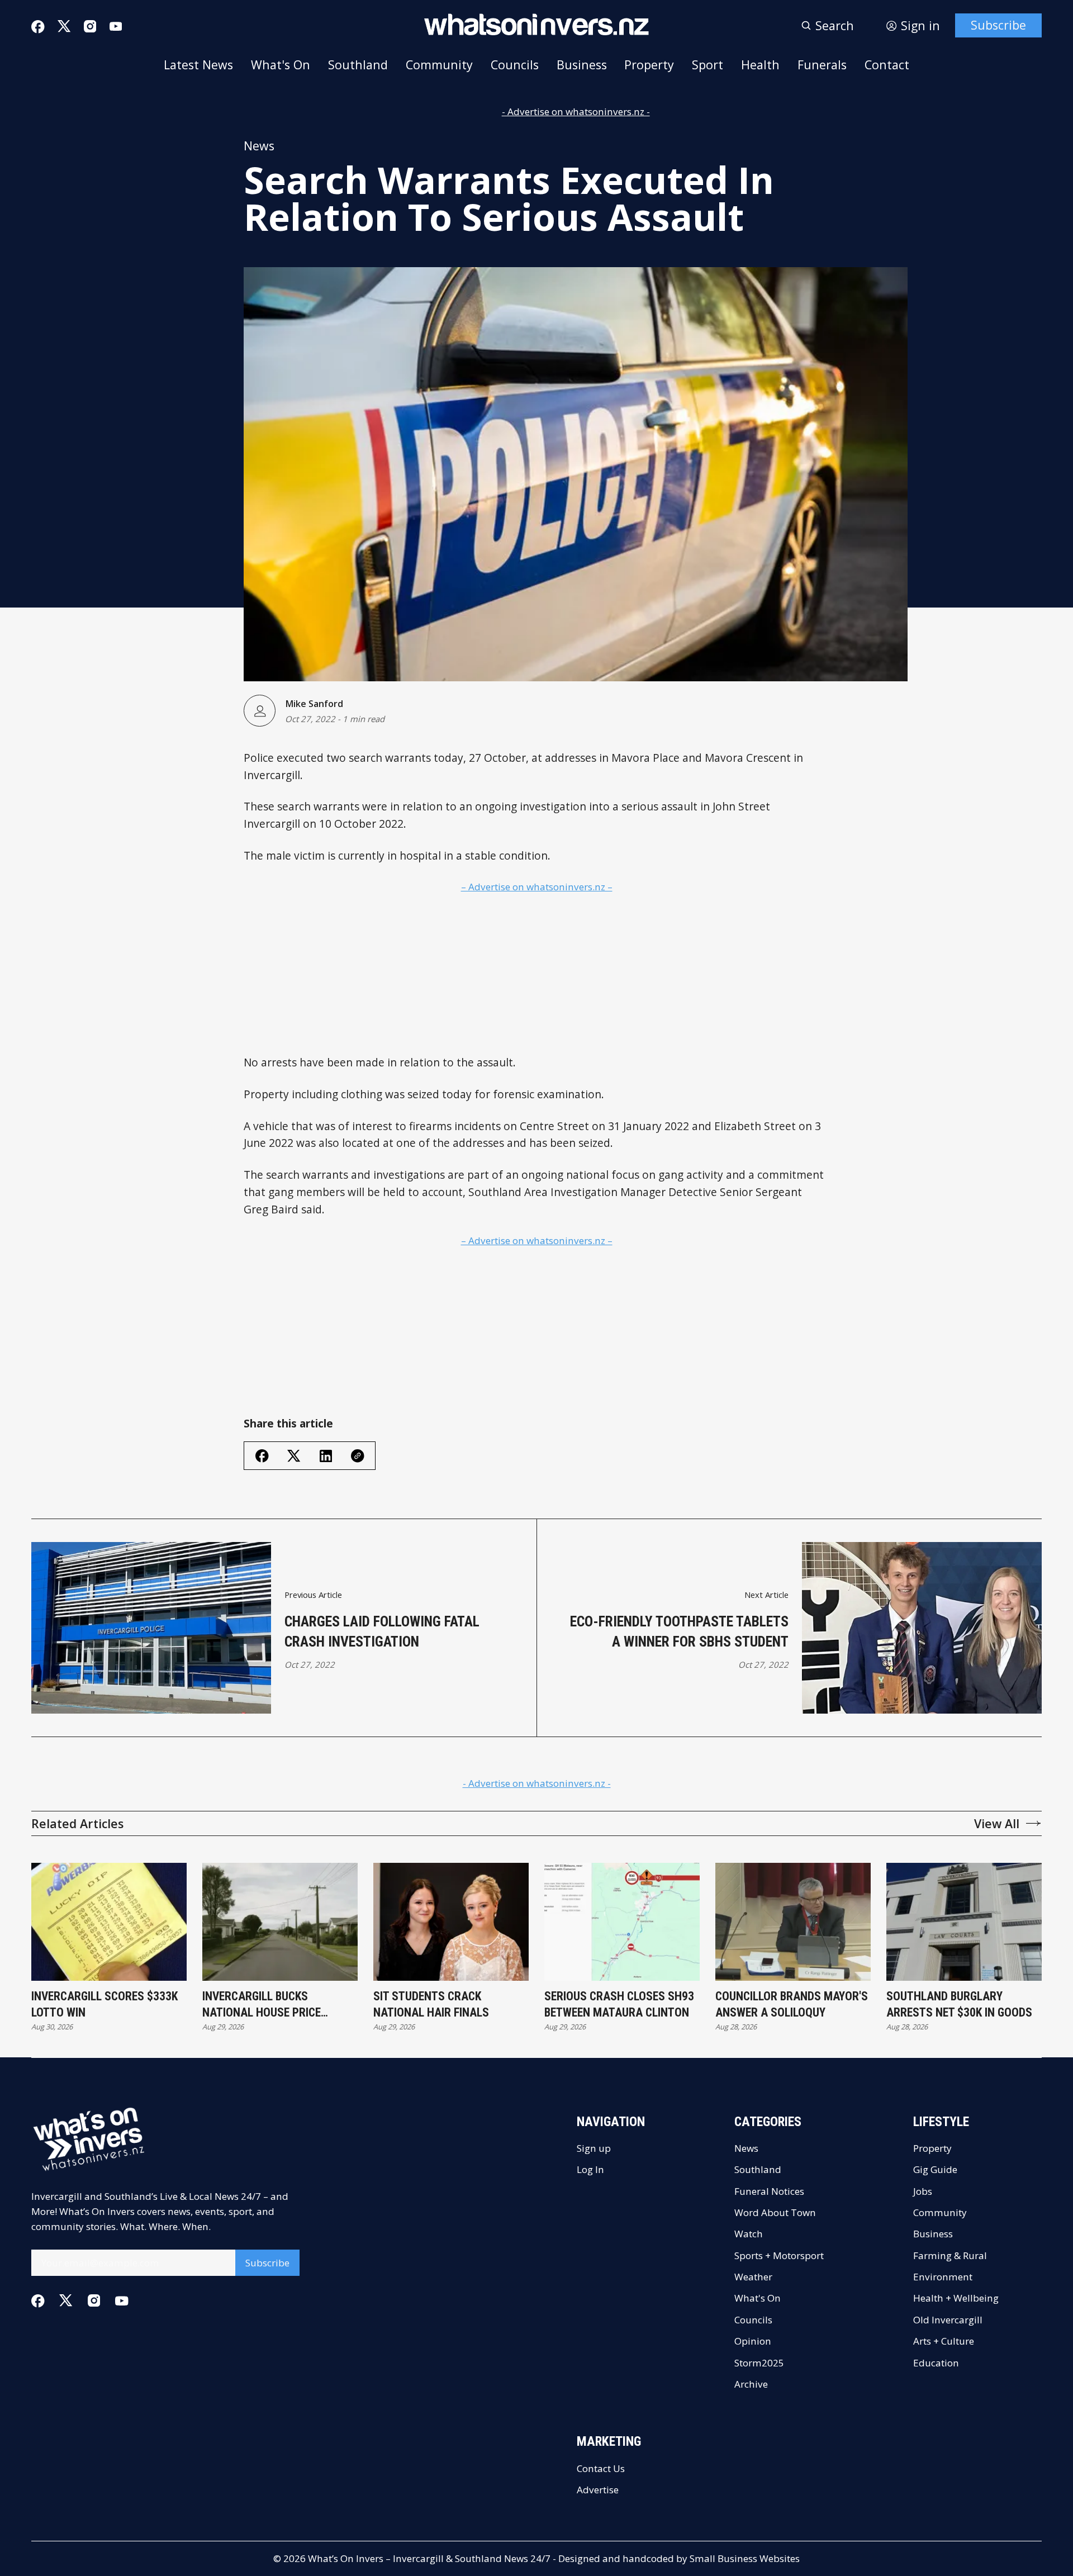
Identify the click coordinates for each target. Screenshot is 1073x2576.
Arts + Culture (944, 2341)
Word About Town (775, 2212)
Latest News (198, 65)
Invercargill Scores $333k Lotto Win (105, 2005)
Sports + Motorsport (779, 2255)
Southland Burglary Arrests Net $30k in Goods (959, 2005)
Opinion (753, 2341)
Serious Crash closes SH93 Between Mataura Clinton (619, 2005)
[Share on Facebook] (262, 1456)
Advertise (598, 2490)
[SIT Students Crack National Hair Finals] (451, 1922)
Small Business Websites (745, 2558)
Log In (590, 2169)
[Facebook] (38, 27)
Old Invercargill (948, 2320)
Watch (749, 2234)
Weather (753, 2277)
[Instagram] (90, 26)
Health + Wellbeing (956, 2298)
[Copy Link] (358, 1456)
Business (582, 65)
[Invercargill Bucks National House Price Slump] (280, 1922)
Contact (887, 65)
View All (997, 1823)
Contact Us (601, 2468)
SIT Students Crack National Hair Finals (431, 2005)
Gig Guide (935, 2169)
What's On (281, 65)
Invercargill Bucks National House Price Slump (262, 2005)
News (259, 146)
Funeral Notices (769, 2191)
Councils (515, 65)
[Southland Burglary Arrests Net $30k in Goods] (964, 1922)
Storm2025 (759, 2363)
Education (936, 2363)
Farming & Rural (950, 2255)
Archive (751, 2384)
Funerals (822, 65)
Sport (708, 65)
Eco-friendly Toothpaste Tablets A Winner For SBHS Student (679, 1631)
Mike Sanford (314, 704)
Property (649, 65)
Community (439, 65)
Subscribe (998, 25)
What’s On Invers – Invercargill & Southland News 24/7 (429, 2558)
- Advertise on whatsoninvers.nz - (576, 112)
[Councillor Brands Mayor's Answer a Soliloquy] (793, 1922)
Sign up (594, 2148)
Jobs (923, 2191)
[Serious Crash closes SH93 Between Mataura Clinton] (622, 1922)
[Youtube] (116, 26)
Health (760, 65)
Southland (358, 65)
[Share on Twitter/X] (294, 1456)
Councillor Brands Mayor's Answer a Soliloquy (792, 2005)
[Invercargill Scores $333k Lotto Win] (109, 1922)
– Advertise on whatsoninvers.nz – (537, 887)
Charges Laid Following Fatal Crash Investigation (382, 1631)
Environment (943, 2277)
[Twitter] (64, 26)
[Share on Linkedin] (326, 1456)
